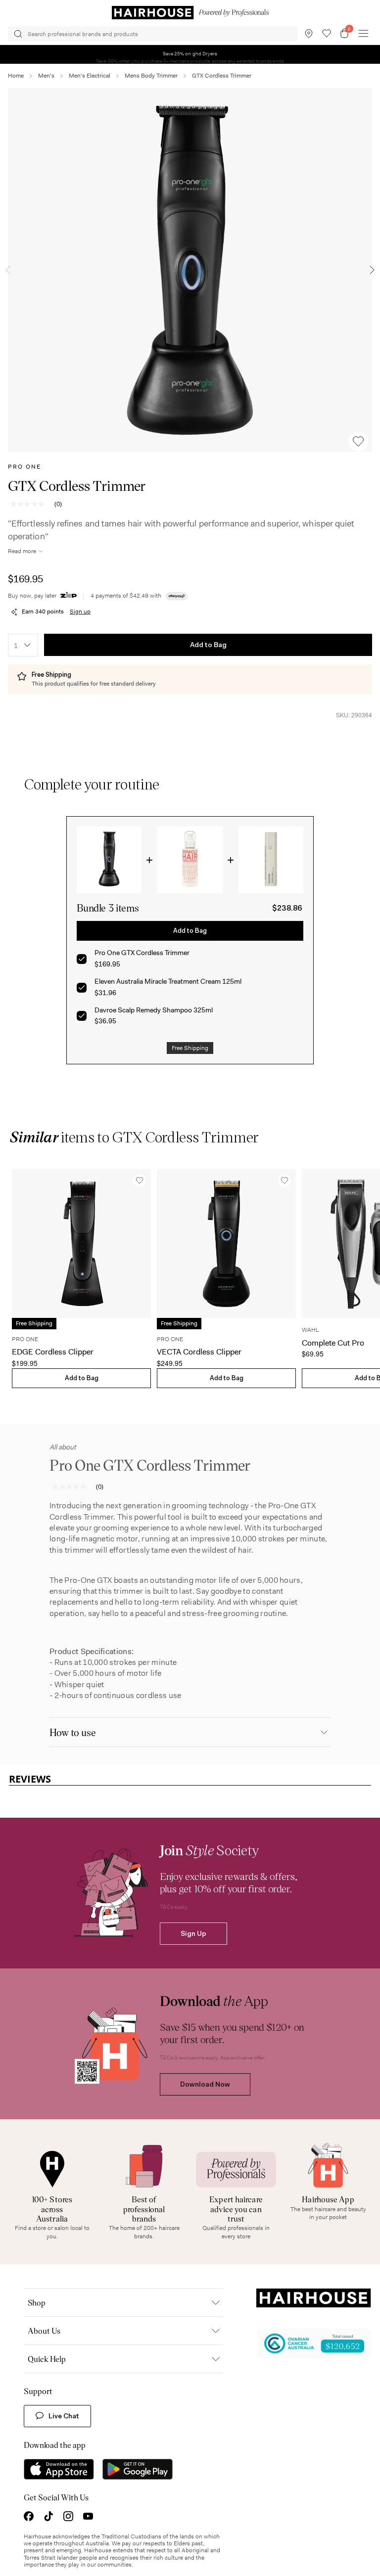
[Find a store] (309, 34)
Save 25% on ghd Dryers (190, 54)
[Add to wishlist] (358, 441)
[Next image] (372, 270)
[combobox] (23, 645)
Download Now (205, 2085)
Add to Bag (208, 645)
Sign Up (193, 1934)
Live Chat (64, 2416)
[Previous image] (8, 270)
